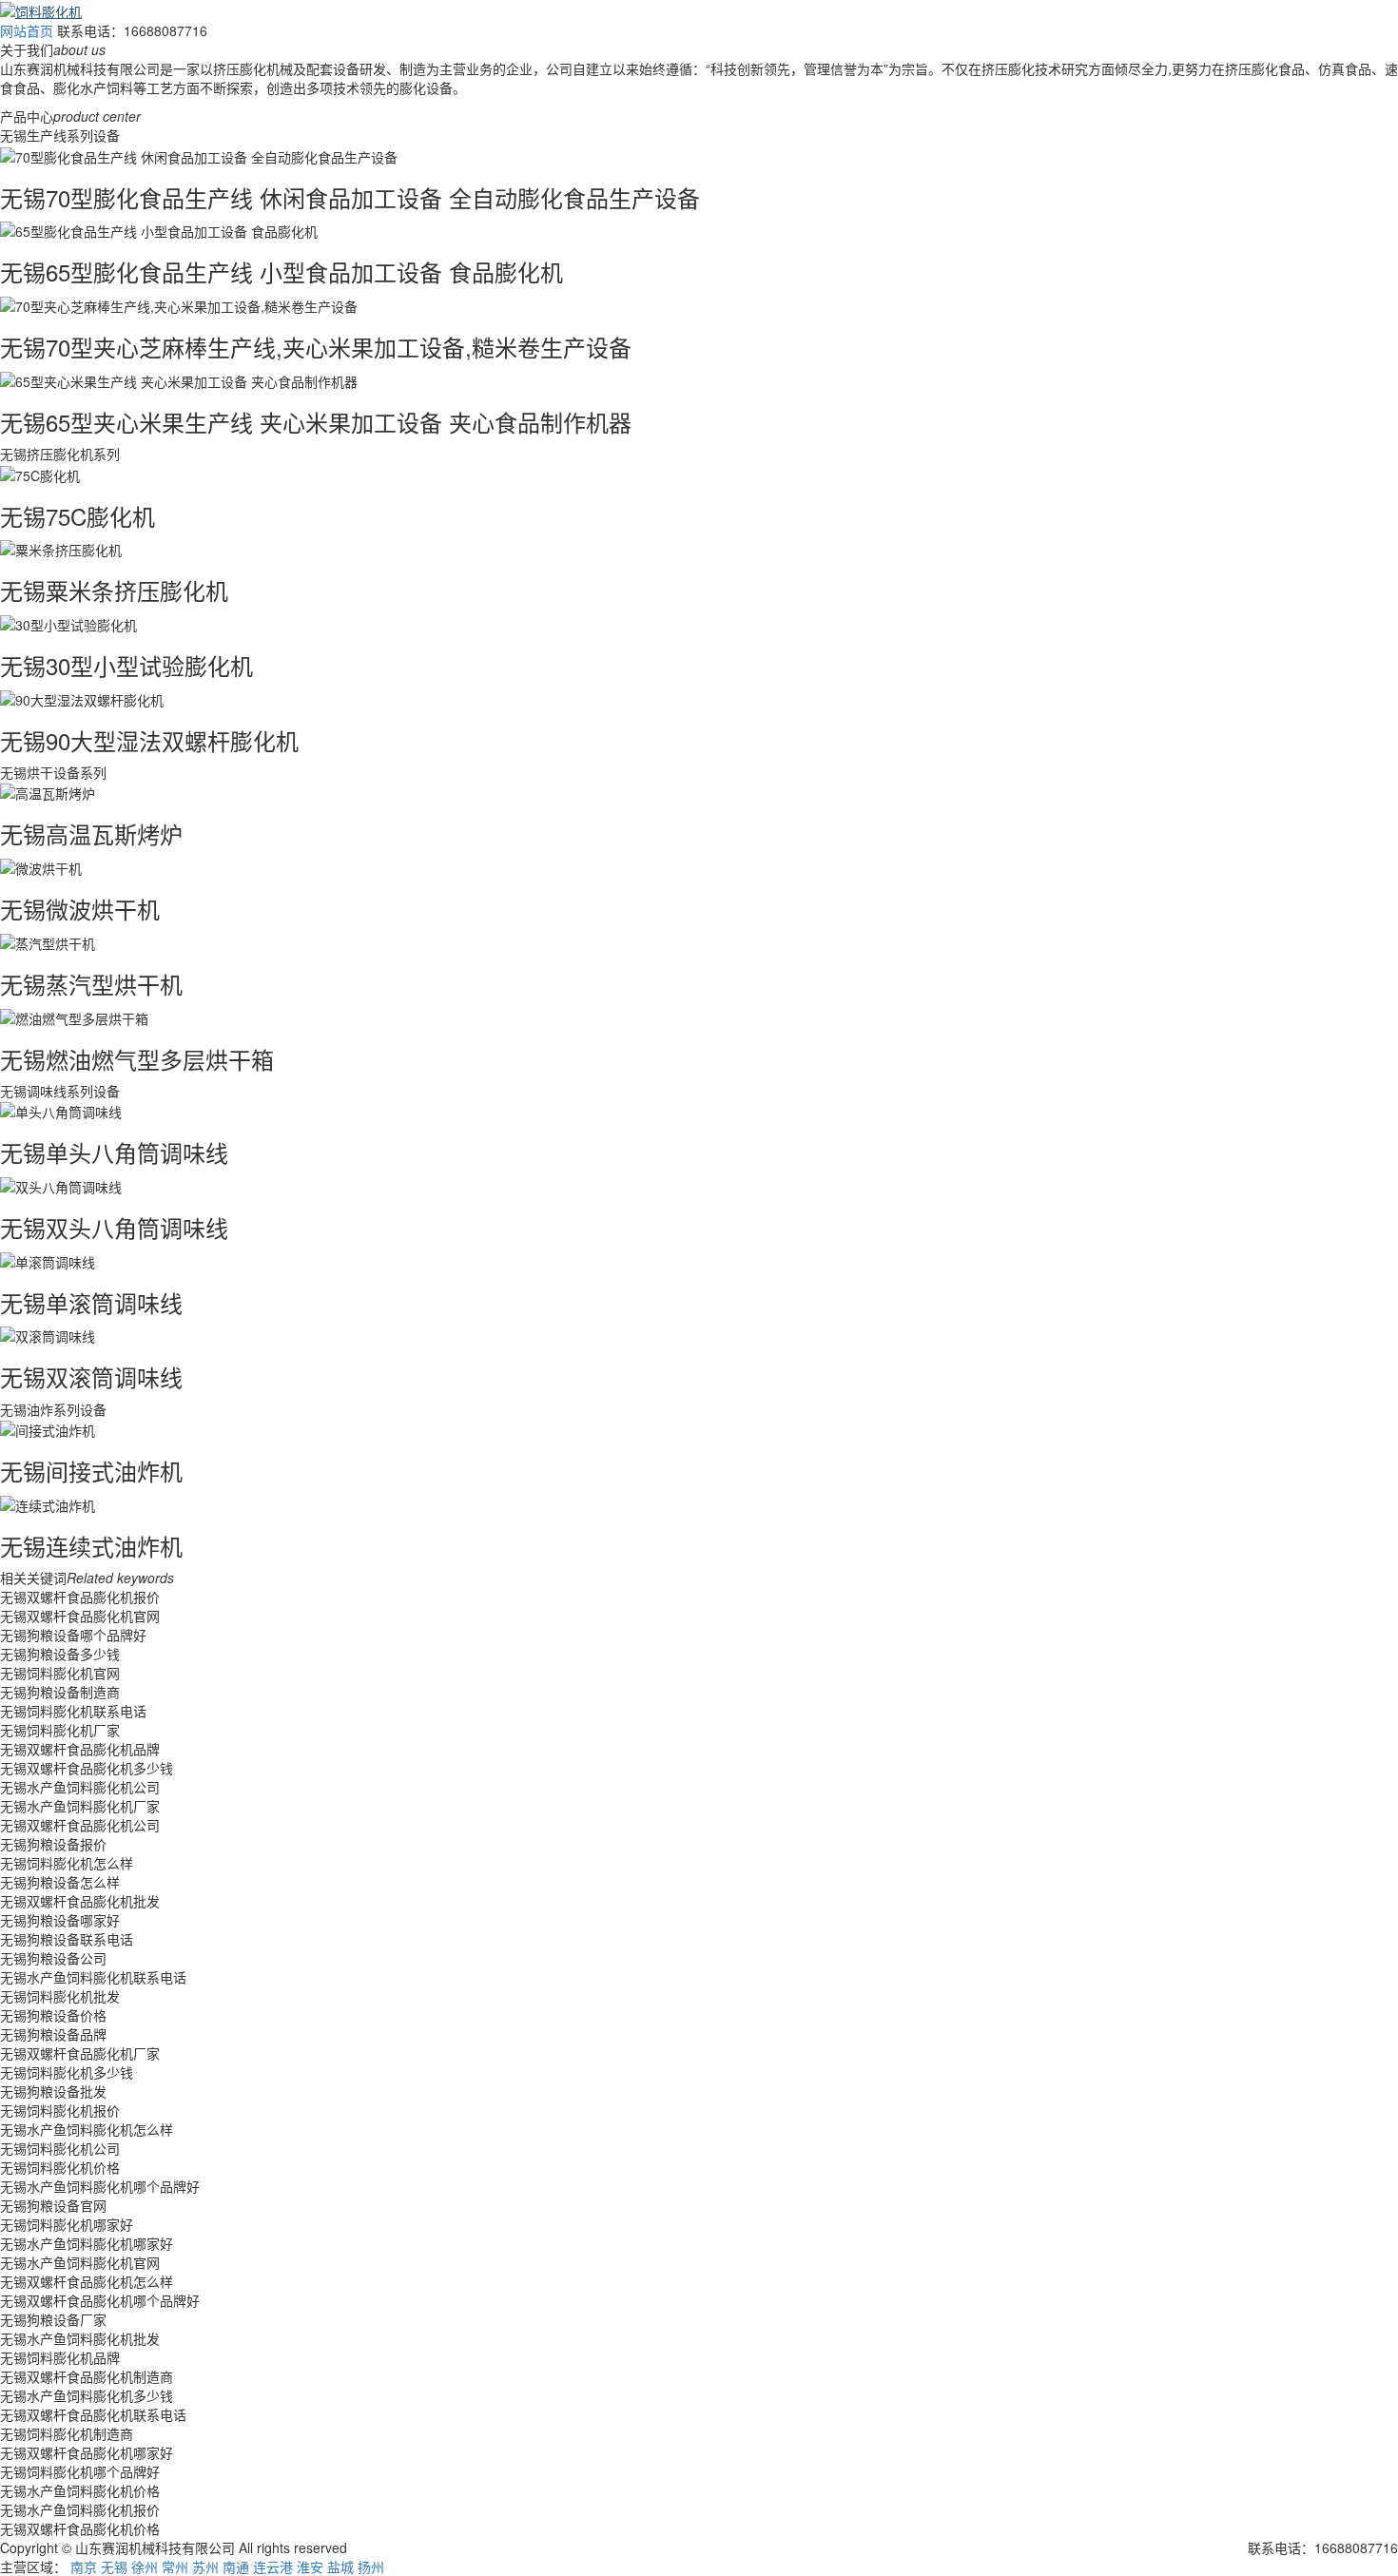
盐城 (340, 2566)
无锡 (114, 2566)
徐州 (145, 2566)
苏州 (205, 2566)
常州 (175, 2566)
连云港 (273, 2566)
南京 (84, 2566)
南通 (236, 2566)
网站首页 (27, 30)
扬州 (371, 2566)
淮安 (310, 2566)
